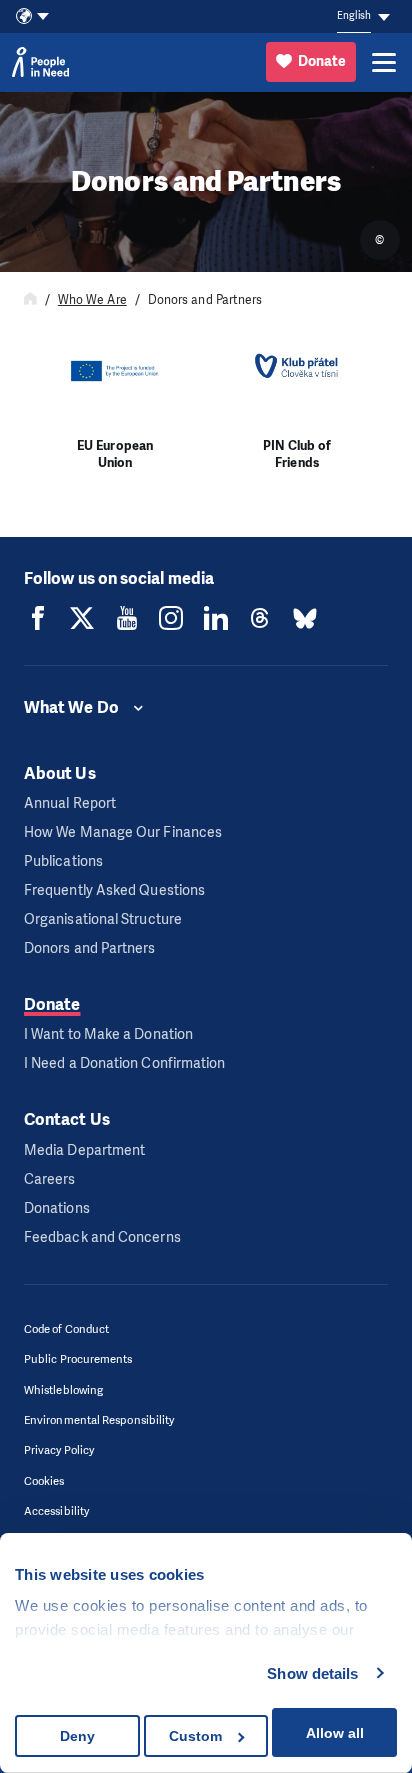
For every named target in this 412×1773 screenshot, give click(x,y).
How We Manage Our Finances (123, 832)
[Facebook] (38, 618)
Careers (50, 1179)
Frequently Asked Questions (114, 890)
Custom (195, 1736)
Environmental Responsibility (99, 1420)
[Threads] (260, 618)
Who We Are (92, 300)
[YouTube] (127, 618)
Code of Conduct (66, 1329)
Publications (63, 861)
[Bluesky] (305, 618)
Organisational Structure (103, 919)
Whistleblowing (63, 1390)
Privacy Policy (59, 1450)
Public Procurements (78, 1359)
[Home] (30, 300)
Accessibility (56, 1511)
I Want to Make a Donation (108, 1034)
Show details (312, 1673)
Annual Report (70, 803)
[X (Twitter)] (82, 618)
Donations (57, 1208)
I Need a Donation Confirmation (124, 1063)
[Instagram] (171, 618)
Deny (77, 1736)
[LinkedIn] (216, 618)
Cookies (44, 1481)
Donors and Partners (90, 948)
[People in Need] (40, 62)
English (354, 15)
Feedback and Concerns (102, 1237)
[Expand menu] (384, 62)
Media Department (84, 1150)
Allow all (335, 1733)
